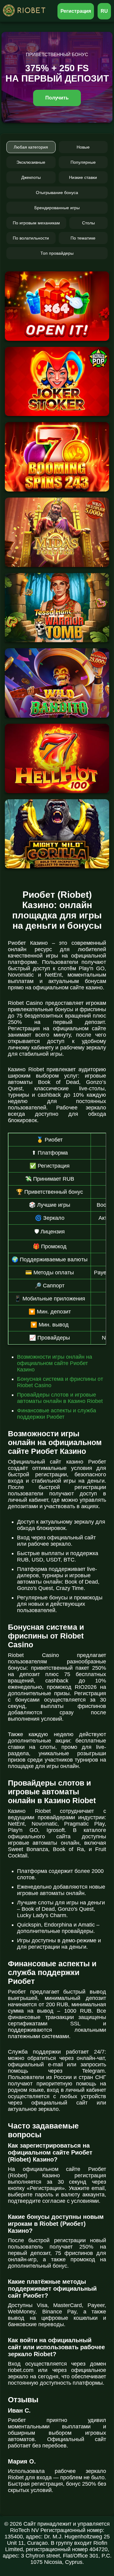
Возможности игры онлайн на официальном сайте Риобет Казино (55, 1363)
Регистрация (76, 11)
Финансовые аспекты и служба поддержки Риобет (57, 1414)
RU (104, 11)
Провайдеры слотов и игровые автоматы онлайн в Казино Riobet (60, 1398)
